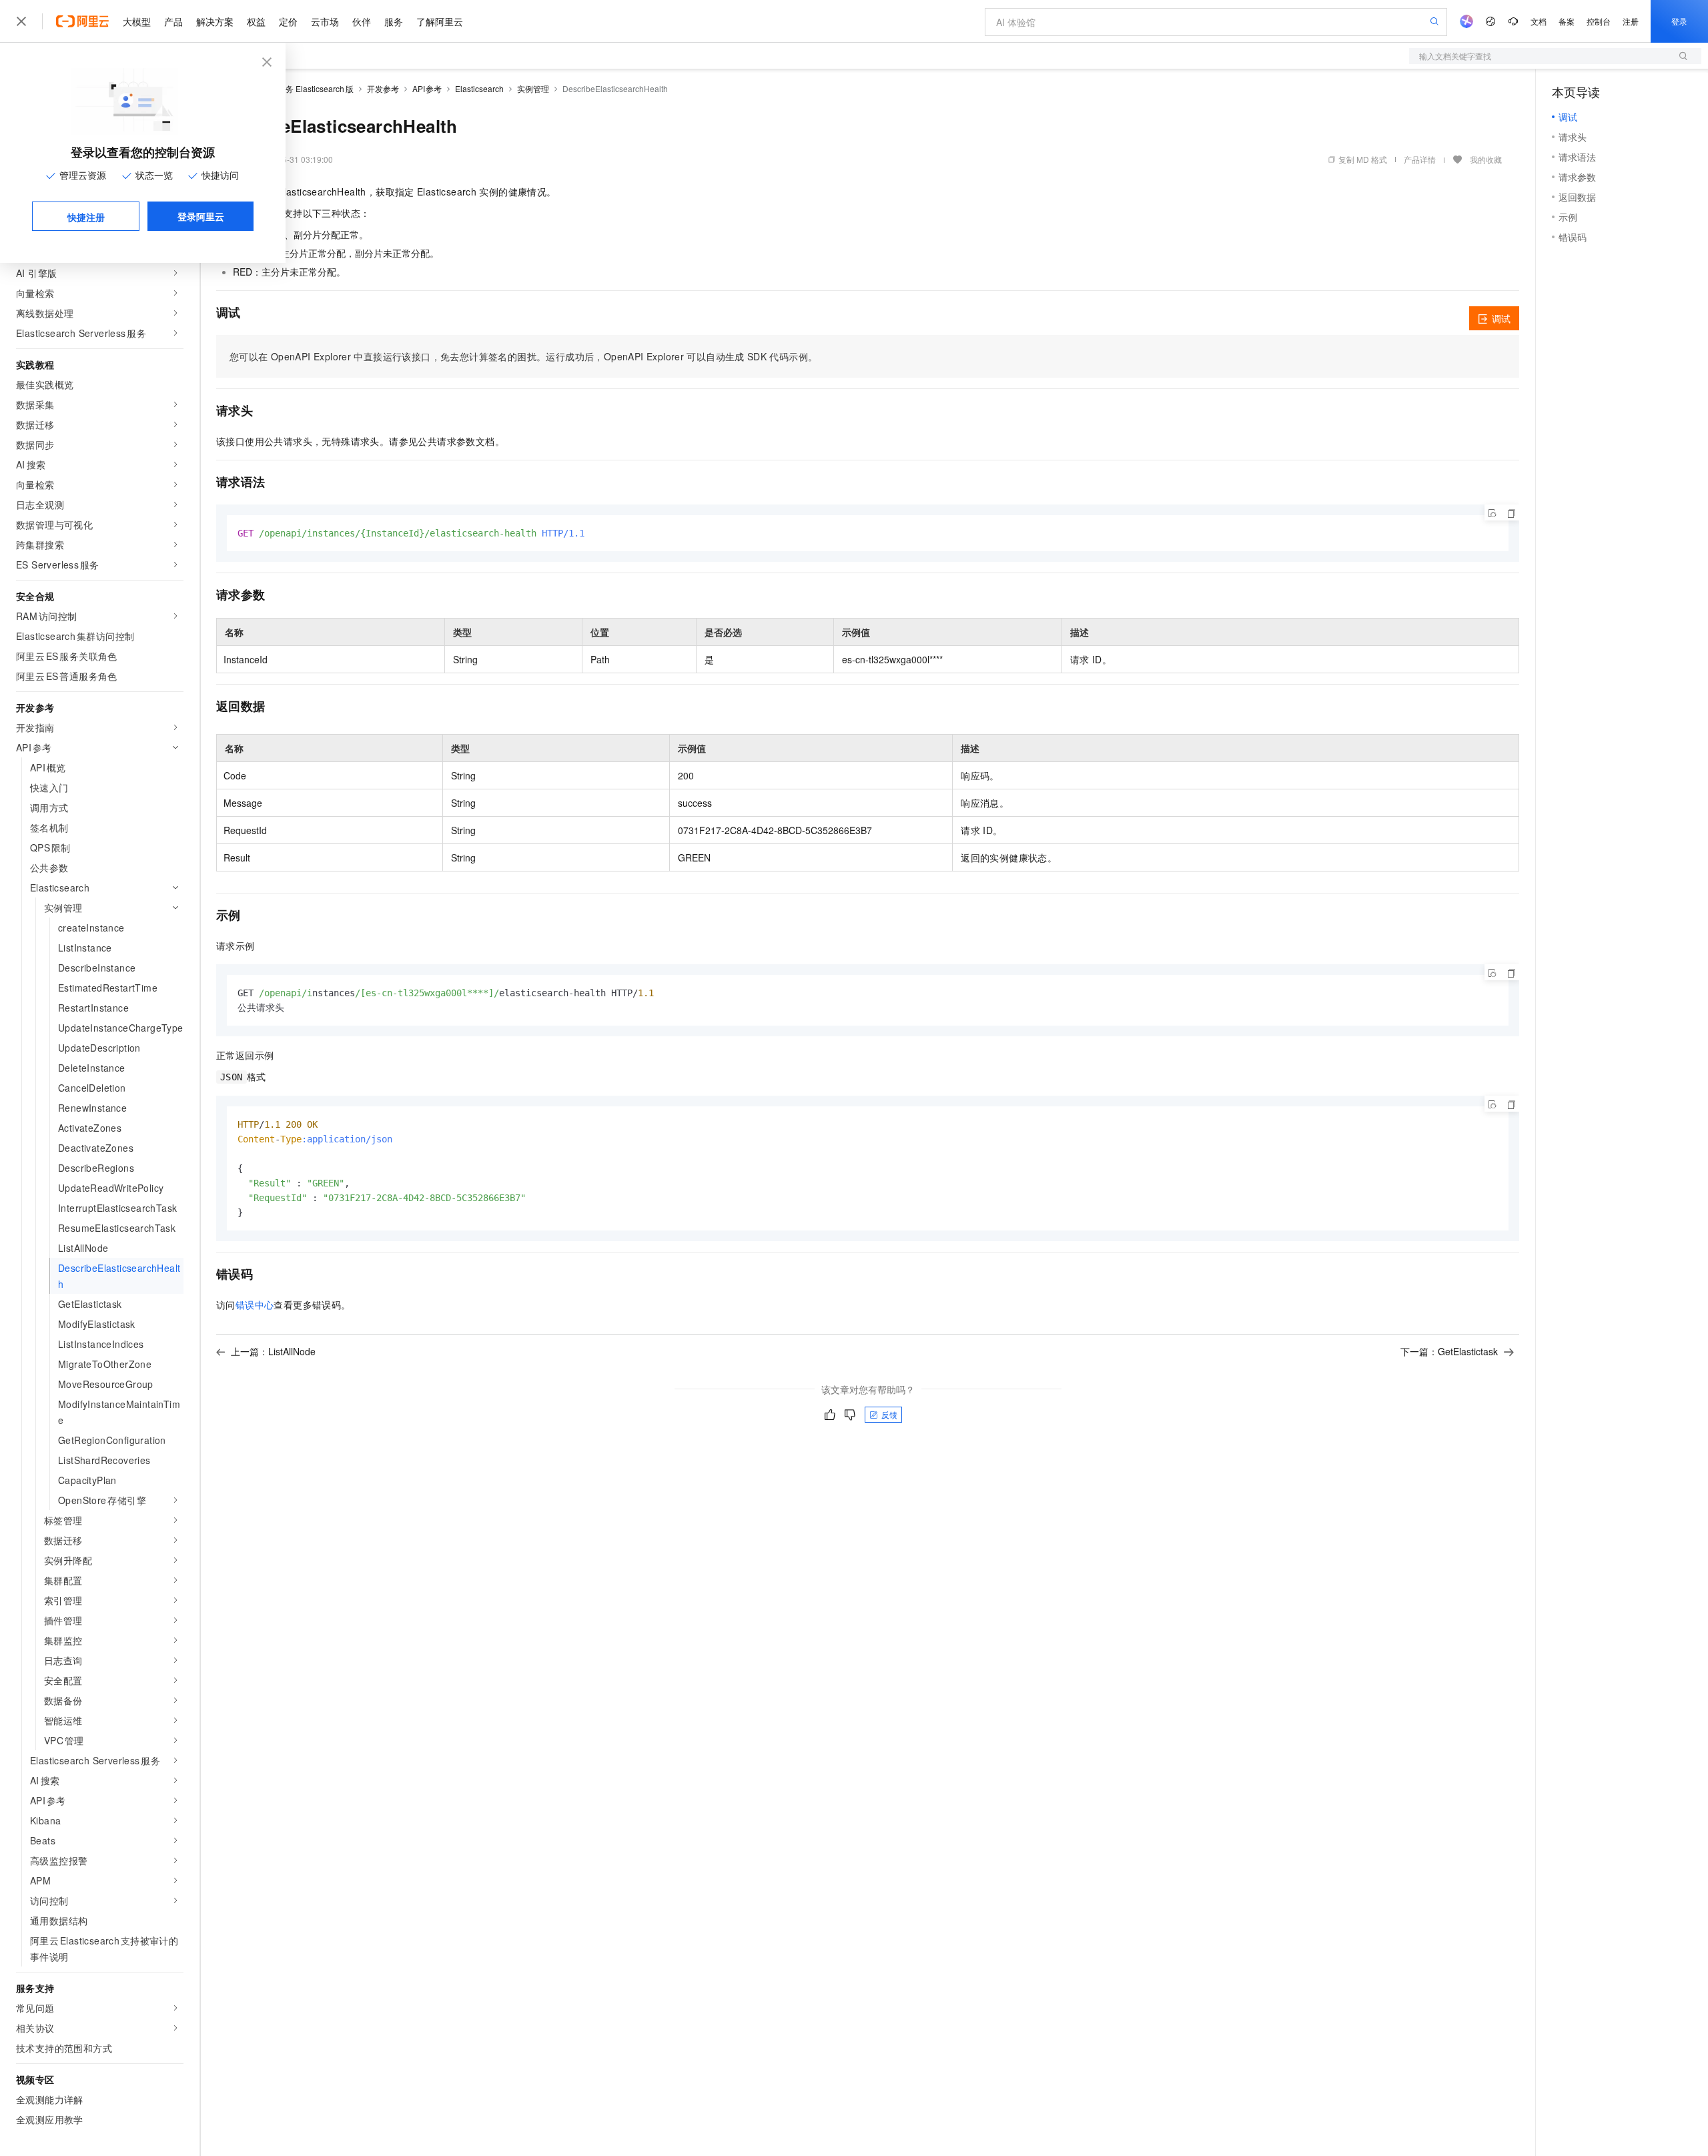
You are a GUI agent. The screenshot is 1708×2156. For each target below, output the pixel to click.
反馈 (889, 1414)
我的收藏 (1486, 159)
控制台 (1599, 21)
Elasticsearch (479, 88)
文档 (1539, 21)
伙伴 (362, 21)
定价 (288, 21)
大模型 (137, 21)
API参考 (427, 88)
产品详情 (1420, 159)
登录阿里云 (201, 216)
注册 (1631, 21)
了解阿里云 (440, 21)
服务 (394, 21)
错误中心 (255, 1305)
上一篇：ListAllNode (273, 1351)
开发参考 (383, 88)
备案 (1567, 21)
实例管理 (533, 88)
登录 (1679, 21)
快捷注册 (86, 217)
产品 (173, 21)
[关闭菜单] (21, 21)
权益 (256, 21)
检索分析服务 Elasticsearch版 (300, 88)
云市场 (325, 21)
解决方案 (215, 21)
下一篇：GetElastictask (1449, 1351)
